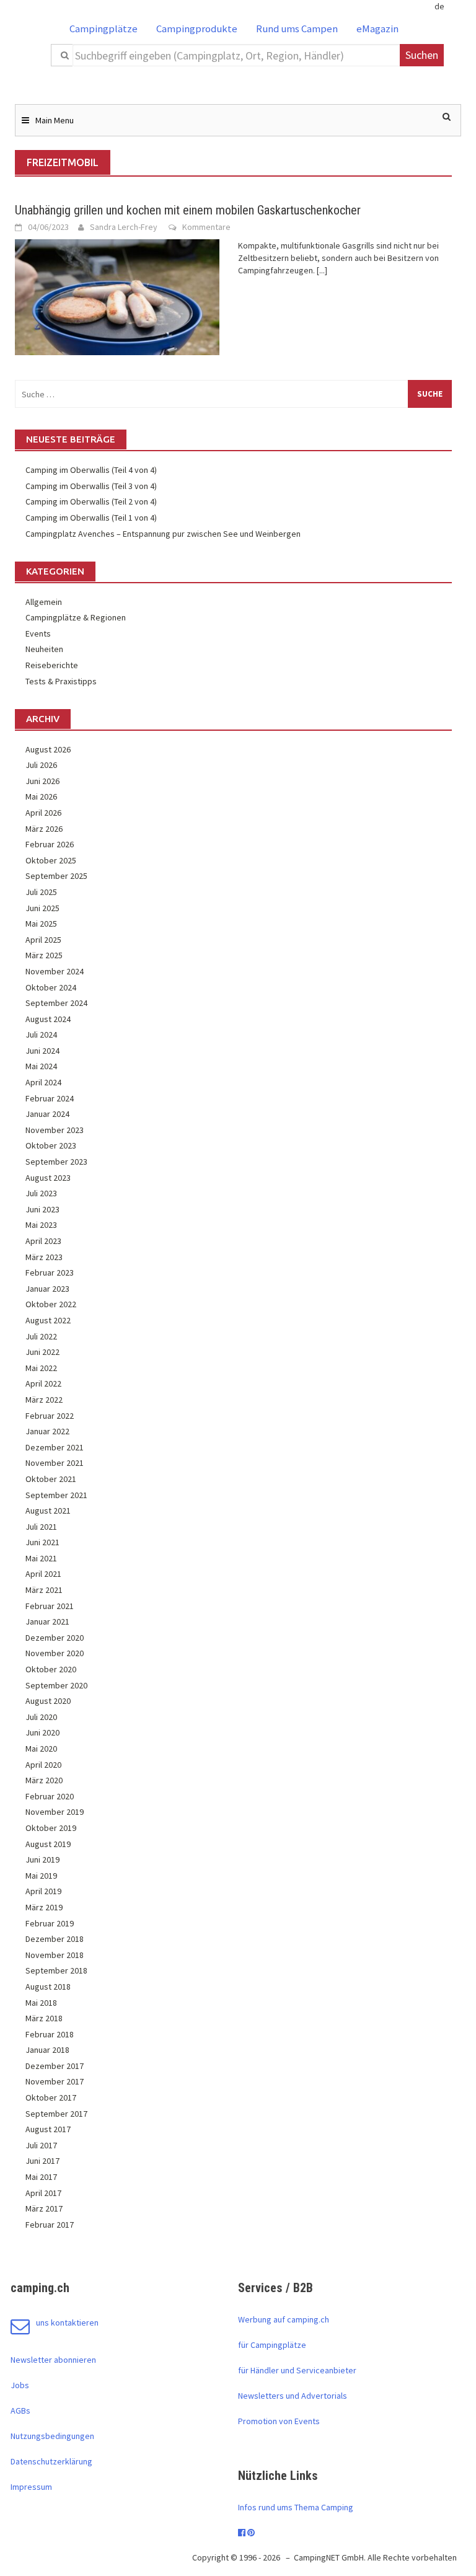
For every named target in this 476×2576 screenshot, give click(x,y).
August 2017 (48, 2129)
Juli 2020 (41, 1717)
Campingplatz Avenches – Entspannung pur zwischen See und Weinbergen (163, 534)
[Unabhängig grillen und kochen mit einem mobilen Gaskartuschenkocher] (117, 296)
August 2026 (48, 749)
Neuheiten (44, 649)
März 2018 (44, 2018)
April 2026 (43, 813)
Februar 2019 (50, 1923)
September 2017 (56, 2114)
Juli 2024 (41, 1034)
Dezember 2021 (55, 1447)
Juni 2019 (42, 1859)
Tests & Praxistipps (61, 681)
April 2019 (43, 1891)
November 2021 (55, 1463)
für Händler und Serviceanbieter (297, 2370)
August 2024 (48, 1019)
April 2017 (43, 2193)
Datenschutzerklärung (51, 2461)
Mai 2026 (41, 796)
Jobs (20, 2385)
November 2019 (55, 1812)
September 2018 (56, 1970)
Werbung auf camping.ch (284, 2319)
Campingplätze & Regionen (76, 617)
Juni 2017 (42, 2161)
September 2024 (56, 1003)
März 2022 (44, 1400)
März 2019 (44, 1907)
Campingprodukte (197, 29)
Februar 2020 (50, 1796)
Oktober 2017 (51, 2097)
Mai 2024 (41, 1066)
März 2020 (44, 1780)
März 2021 (44, 1590)
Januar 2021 (47, 1621)
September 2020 (56, 1685)
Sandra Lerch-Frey (124, 227)
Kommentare (206, 227)
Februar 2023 (50, 1273)
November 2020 (55, 1653)
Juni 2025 (42, 908)
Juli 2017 (41, 2145)
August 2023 (48, 1178)
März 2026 (44, 829)
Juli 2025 (41, 892)
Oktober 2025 (51, 860)
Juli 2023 (41, 1193)
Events (38, 633)
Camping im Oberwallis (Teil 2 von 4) (91, 501)
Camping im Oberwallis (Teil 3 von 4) (91, 486)
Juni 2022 (42, 1352)
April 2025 (43, 940)
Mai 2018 (41, 2003)
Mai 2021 (41, 1558)
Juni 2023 (42, 1209)
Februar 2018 (50, 2034)
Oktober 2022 (51, 1304)
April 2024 (43, 1082)
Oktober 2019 (51, 1828)
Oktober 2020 (51, 1669)
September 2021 (56, 1495)
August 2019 (48, 1844)
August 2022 (48, 1320)
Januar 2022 (47, 1431)
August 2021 (48, 1511)
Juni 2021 (42, 1542)
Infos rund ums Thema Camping (296, 2507)
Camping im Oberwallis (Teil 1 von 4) (91, 518)
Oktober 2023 (51, 1145)
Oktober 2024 (51, 987)
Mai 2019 (41, 1876)
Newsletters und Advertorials (293, 2396)
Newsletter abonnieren (53, 2360)
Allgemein (44, 602)
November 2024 (55, 971)
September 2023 (56, 1162)
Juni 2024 (42, 1051)
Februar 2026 (50, 844)
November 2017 (55, 2081)
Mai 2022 (41, 1368)
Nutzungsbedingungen (52, 2436)
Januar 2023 (47, 1289)
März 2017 (44, 2208)
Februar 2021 (50, 1606)
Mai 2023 (41, 1225)
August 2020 (48, 1701)
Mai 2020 (41, 1749)
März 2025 (44, 955)
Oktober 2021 (51, 1479)
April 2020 (43, 1765)
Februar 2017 (50, 2225)
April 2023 (43, 1241)
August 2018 (48, 1987)
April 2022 (43, 1383)
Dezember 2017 (55, 2066)
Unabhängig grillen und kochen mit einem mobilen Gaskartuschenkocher (188, 210)
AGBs (20, 2411)
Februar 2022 (50, 1416)
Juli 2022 (41, 1336)
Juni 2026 (42, 781)
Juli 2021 (41, 1527)
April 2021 (43, 1574)
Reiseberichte (52, 665)
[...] (322, 270)
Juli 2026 (41, 765)
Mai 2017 (41, 2177)
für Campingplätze (272, 2345)
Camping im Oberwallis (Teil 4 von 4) (91, 470)
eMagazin (377, 29)
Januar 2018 (47, 2050)
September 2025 (56, 876)
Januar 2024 (47, 1114)
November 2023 (55, 1130)
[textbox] (237, 55)
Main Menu (55, 120)
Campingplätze (104, 29)
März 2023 (44, 1257)
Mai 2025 (41, 924)
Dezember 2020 (55, 1638)
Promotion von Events (279, 2421)
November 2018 (55, 1955)
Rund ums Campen (297, 29)
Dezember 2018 (55, 1939)
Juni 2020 (42, 1732)
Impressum (31, 2487)
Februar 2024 (50, 1098)
